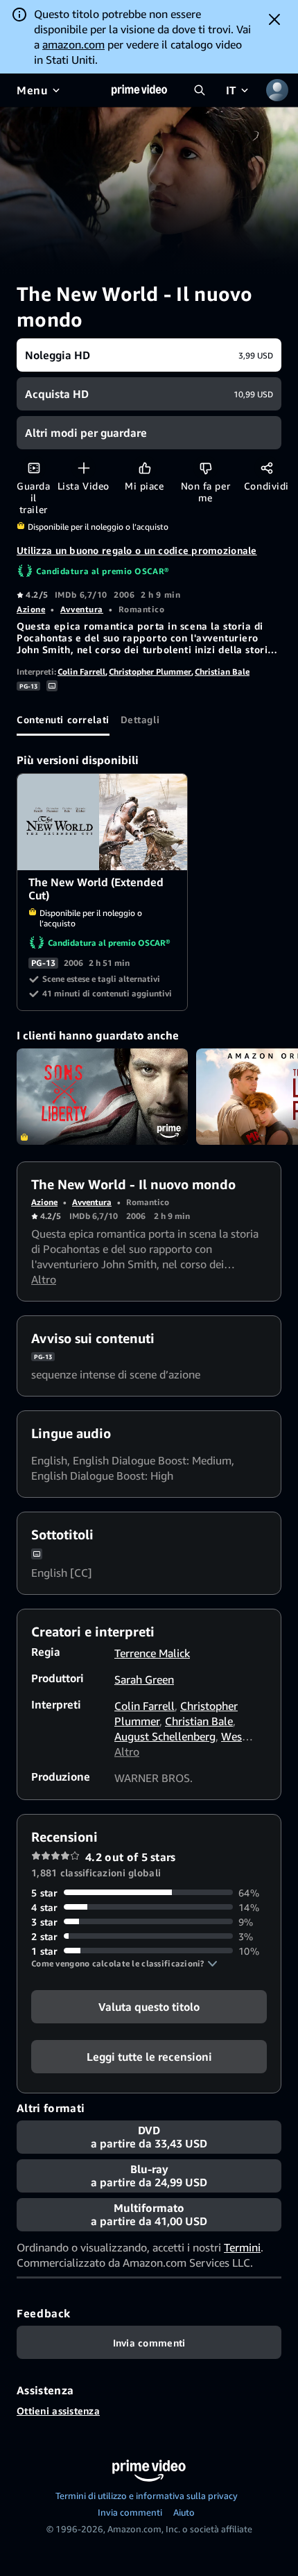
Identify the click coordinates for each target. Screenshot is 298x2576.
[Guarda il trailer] (34, 468)
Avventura (82, 609)
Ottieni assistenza (58, 2411)
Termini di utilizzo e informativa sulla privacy (147, 2496)
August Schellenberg (165, 1736)
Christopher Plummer (150, 672)
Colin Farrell (81, 672)
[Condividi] (266, 468)
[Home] (139, 90)
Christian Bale (222, 672)
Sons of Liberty (102, 1097)
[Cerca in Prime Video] (200, 90)
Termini (242, 2247)
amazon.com (73, 44)
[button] (124, 1964)
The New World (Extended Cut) (103, 822)
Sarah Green (144, 1679)
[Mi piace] (144, 468)
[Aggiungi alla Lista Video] (84, 468)
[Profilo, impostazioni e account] (277, 90)
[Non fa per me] (205, 468)
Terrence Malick (152, 1653)
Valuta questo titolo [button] (149, 2006)
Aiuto (184, 2512)
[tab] (63, 719)
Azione (31, 609)
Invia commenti (130, 2512)
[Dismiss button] (274, 19)
